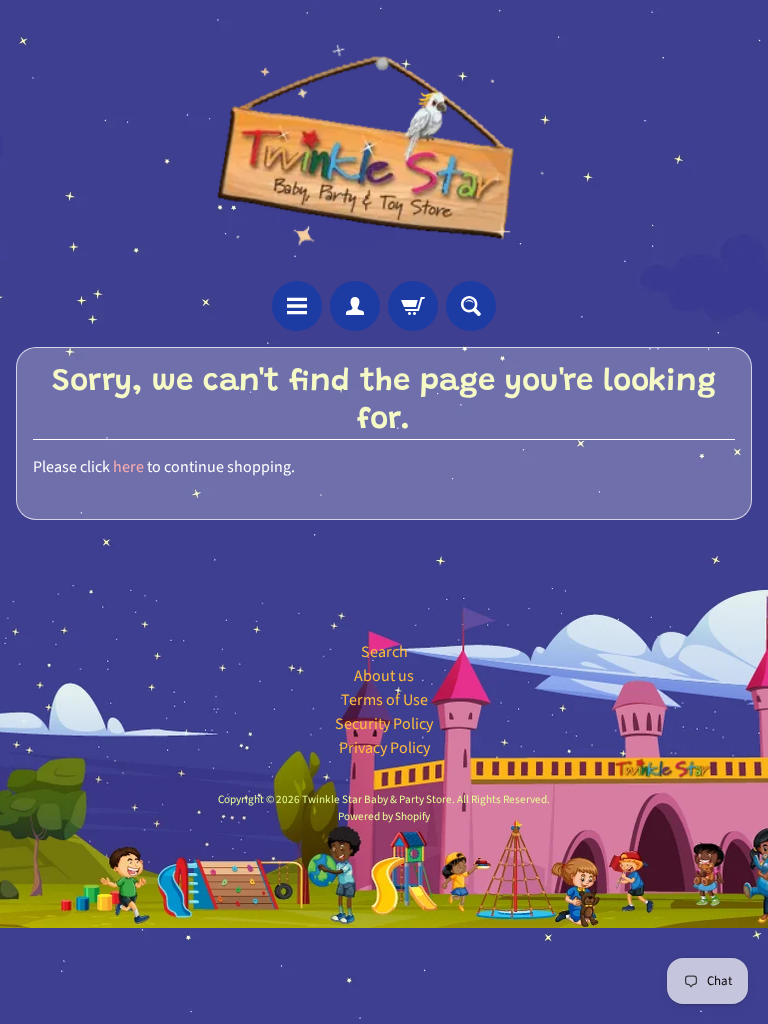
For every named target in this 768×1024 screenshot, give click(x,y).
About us (384, 676)
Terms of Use (384, 700)
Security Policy (384, 724)
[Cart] (413, 306)
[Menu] (297, 306)
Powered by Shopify (384, 816)
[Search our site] (471, 306)
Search (384, 652)
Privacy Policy (384, 748)
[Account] (355, 306)
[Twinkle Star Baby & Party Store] (384, 140)
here (128, 467)
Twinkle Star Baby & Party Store (377, 799)
